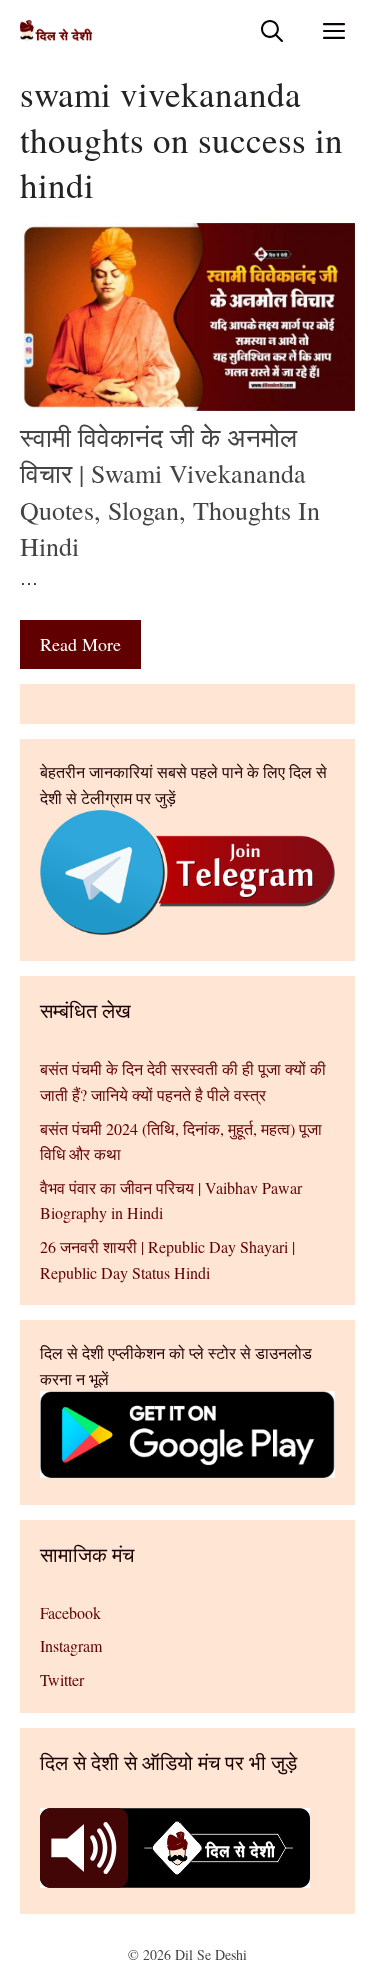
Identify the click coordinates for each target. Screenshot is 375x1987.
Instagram (71, 1645)
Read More (80, 644)
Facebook (70, 1612)
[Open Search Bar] (272, 30)
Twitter (62, 1679)
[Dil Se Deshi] (56, 30)
